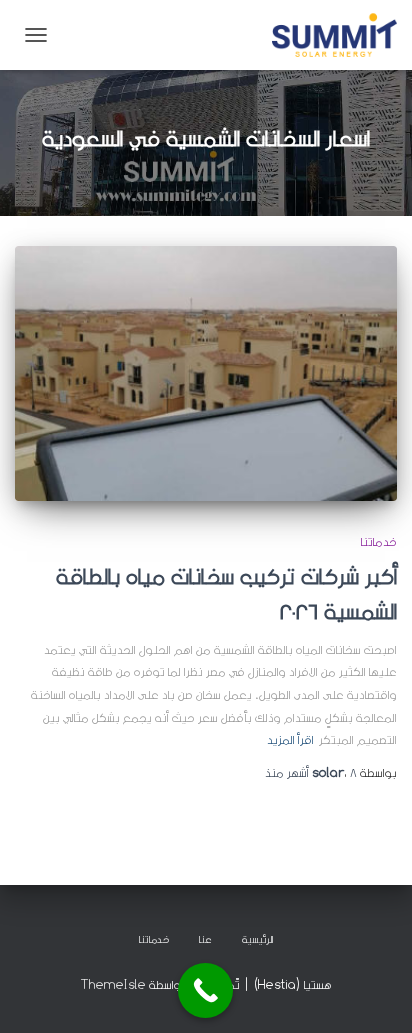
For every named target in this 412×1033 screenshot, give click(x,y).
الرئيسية (257, 939)
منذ (311, 772)
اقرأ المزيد (290, 739)
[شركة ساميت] (327, 35)
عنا (205, 939)
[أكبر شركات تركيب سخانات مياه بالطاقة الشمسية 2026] (206, 373)
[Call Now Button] (205, 990)
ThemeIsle (113, 984)
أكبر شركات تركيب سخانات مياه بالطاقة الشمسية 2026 (226, 593)
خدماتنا (379, 541)
